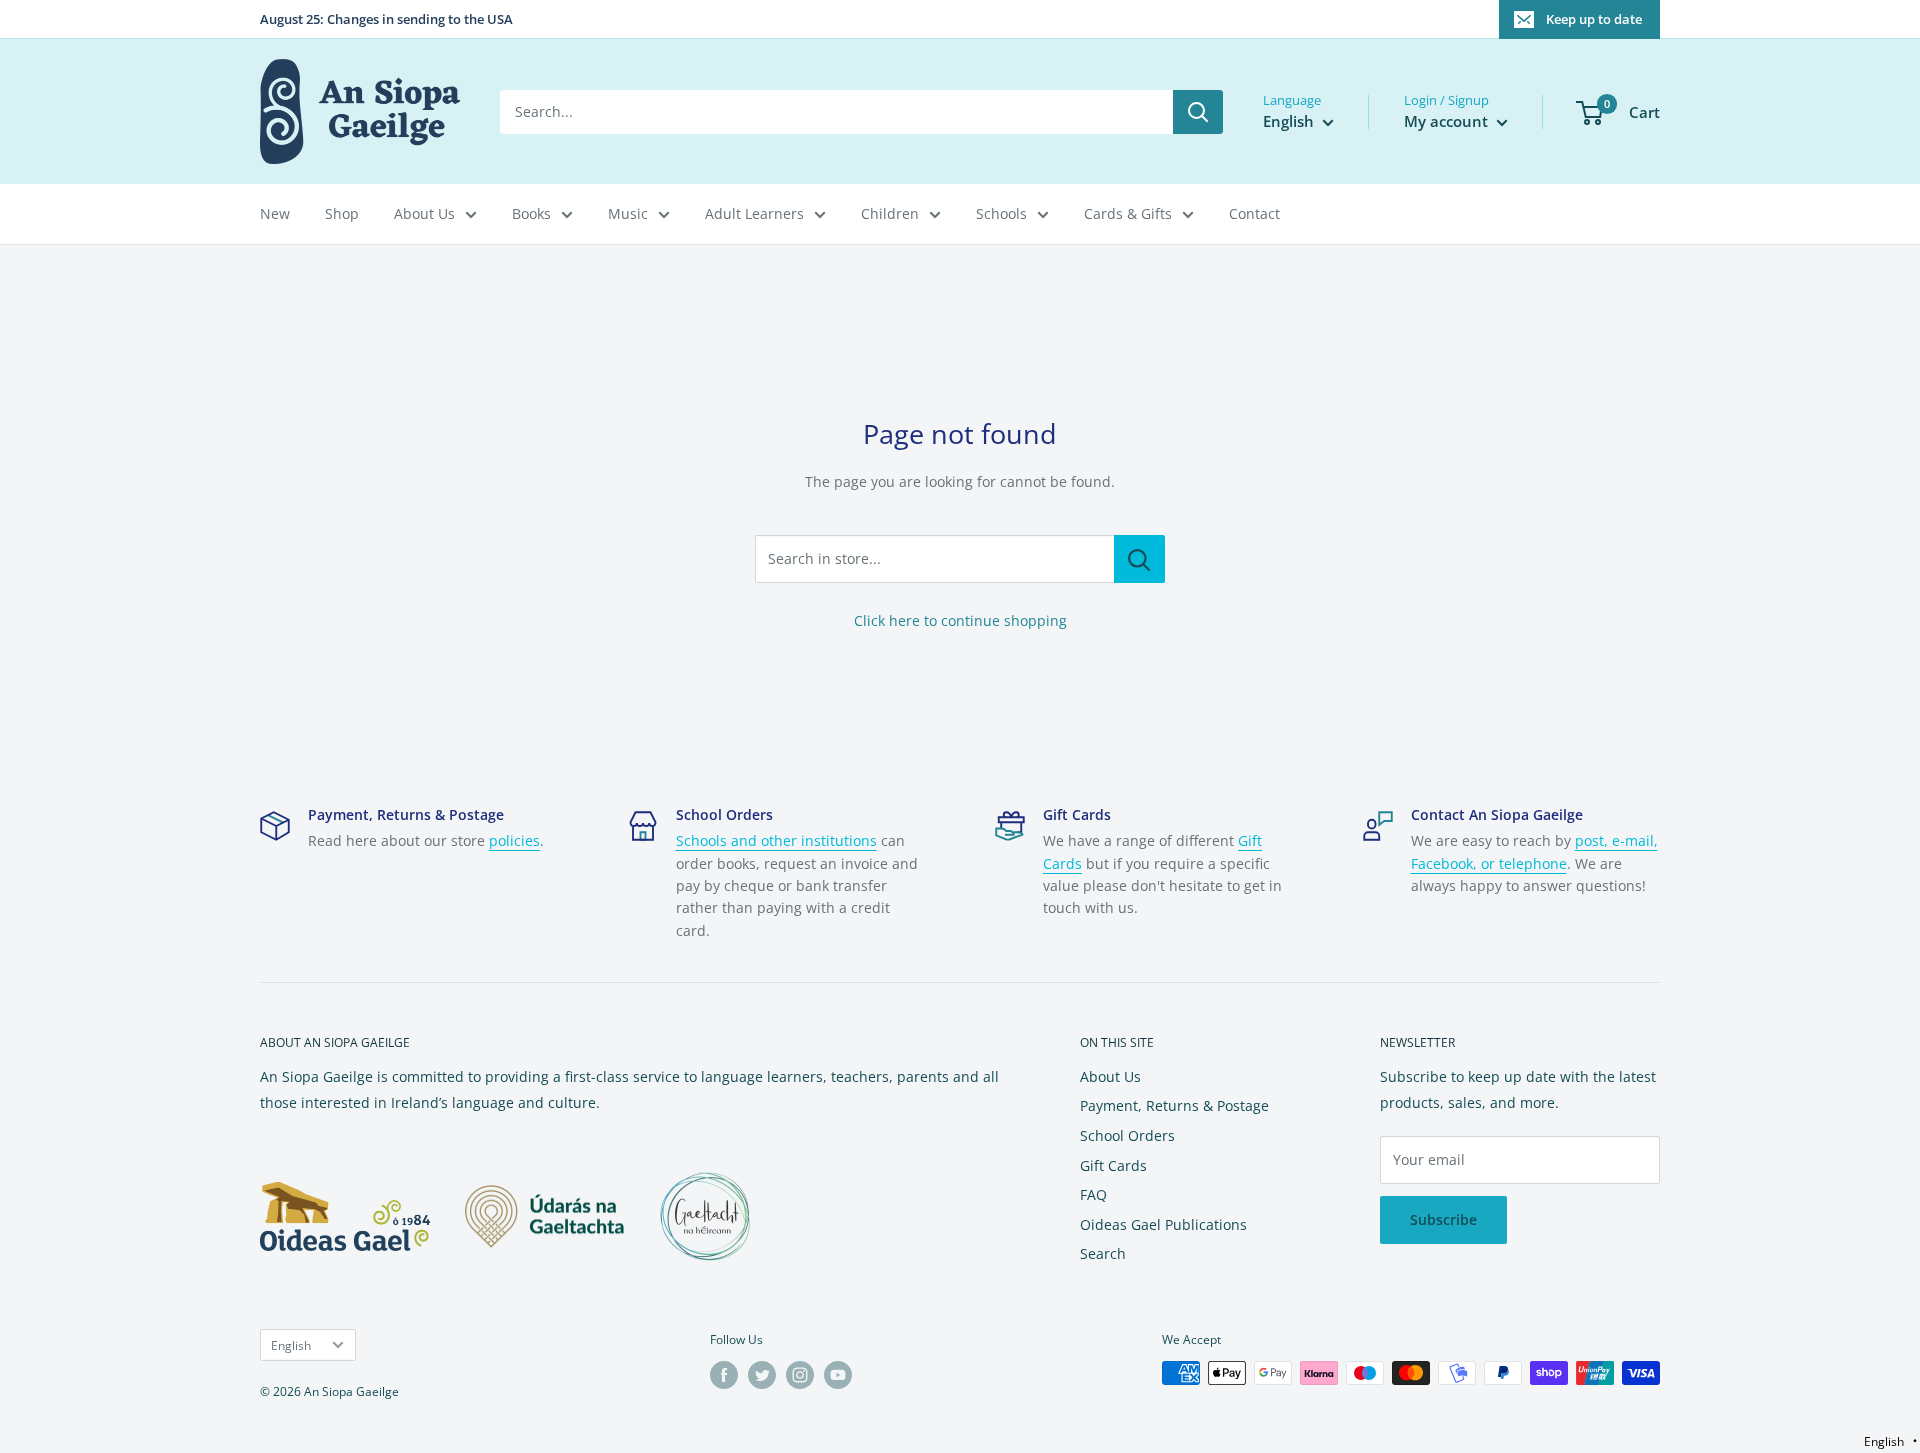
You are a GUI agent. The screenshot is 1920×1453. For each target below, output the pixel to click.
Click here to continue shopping (960, 620)
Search (1103, 1253)
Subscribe (1443, 1219)
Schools (1001, 213)
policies (514, 840)
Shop (342, 213)
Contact (1254, 213)
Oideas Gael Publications (1163, 1224)
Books (531, 213)
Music (628, 213)
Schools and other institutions (776, 840)
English (291, 1345)
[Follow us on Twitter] (762, 1375)
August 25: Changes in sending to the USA (386, 19)
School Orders (1127, 1135)
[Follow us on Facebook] (724, 1375)
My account (1448, 121)
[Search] (1198, 112)
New (275, 213)
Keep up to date (1594, 19)
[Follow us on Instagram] (800, 1375)
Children (890, 213)
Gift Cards (1113, 1165)
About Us (424, 213)
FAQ (1093, 1194)
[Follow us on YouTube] (838, 1375)
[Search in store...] (1139, 559)
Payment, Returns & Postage (1174, 1105)
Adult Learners (754, 213)
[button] (1890, 1441)
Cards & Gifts (1128, 213)
